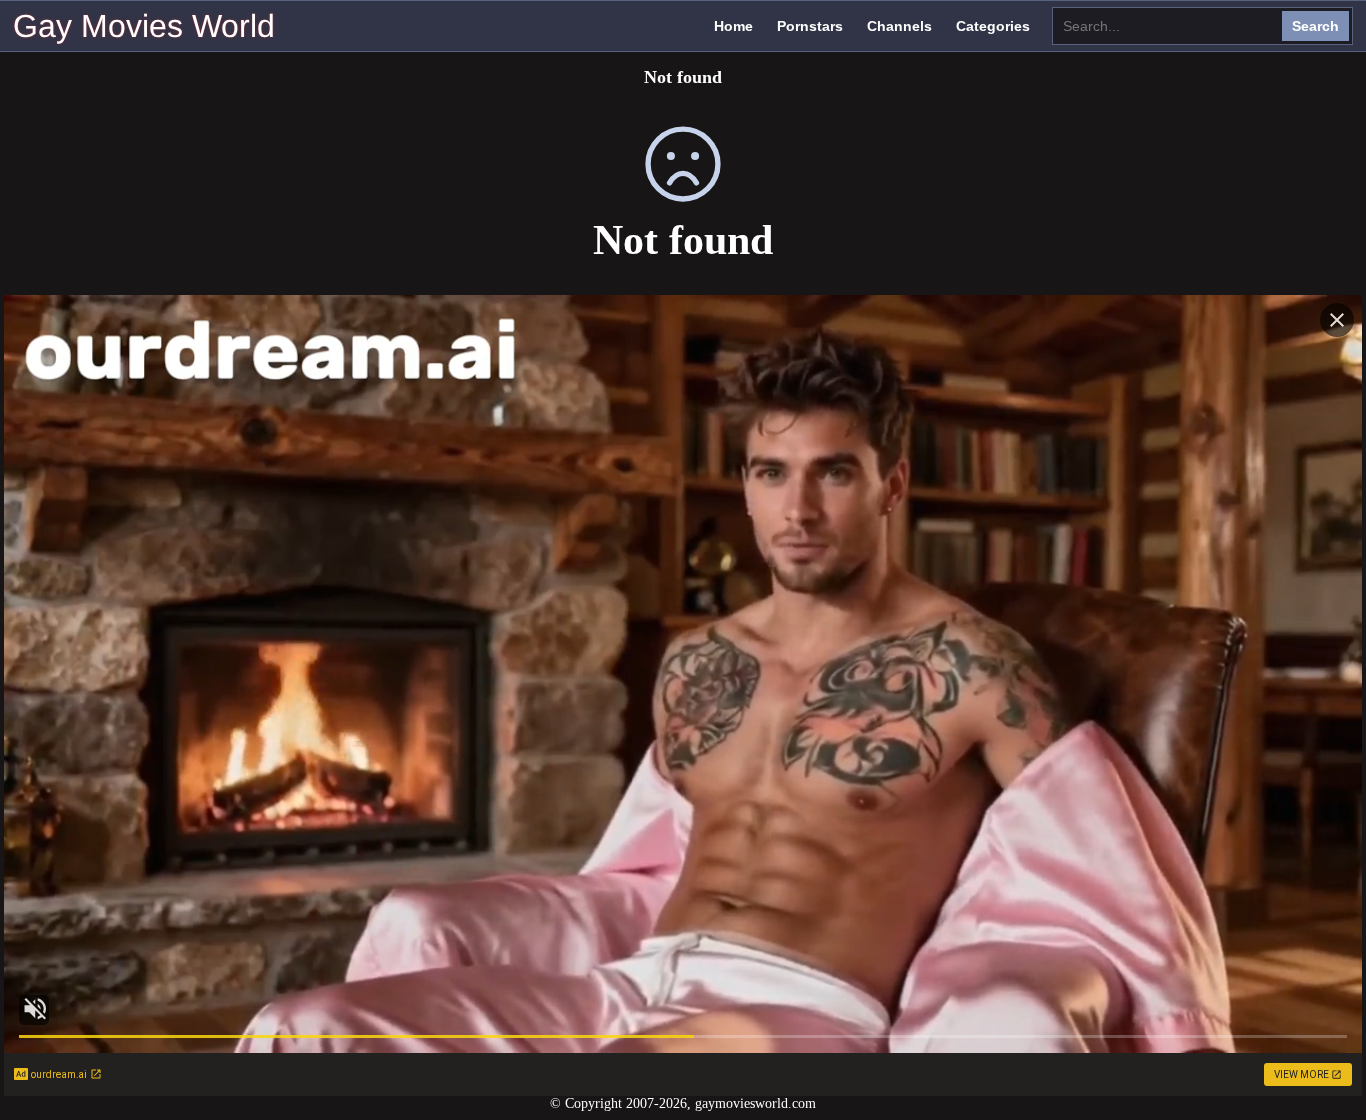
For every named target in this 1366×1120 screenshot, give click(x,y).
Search (1315, 26)
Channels (899, 26)
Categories (993, 26)
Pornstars (810, 26)
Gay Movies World (144, 26)
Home (733, 26)
